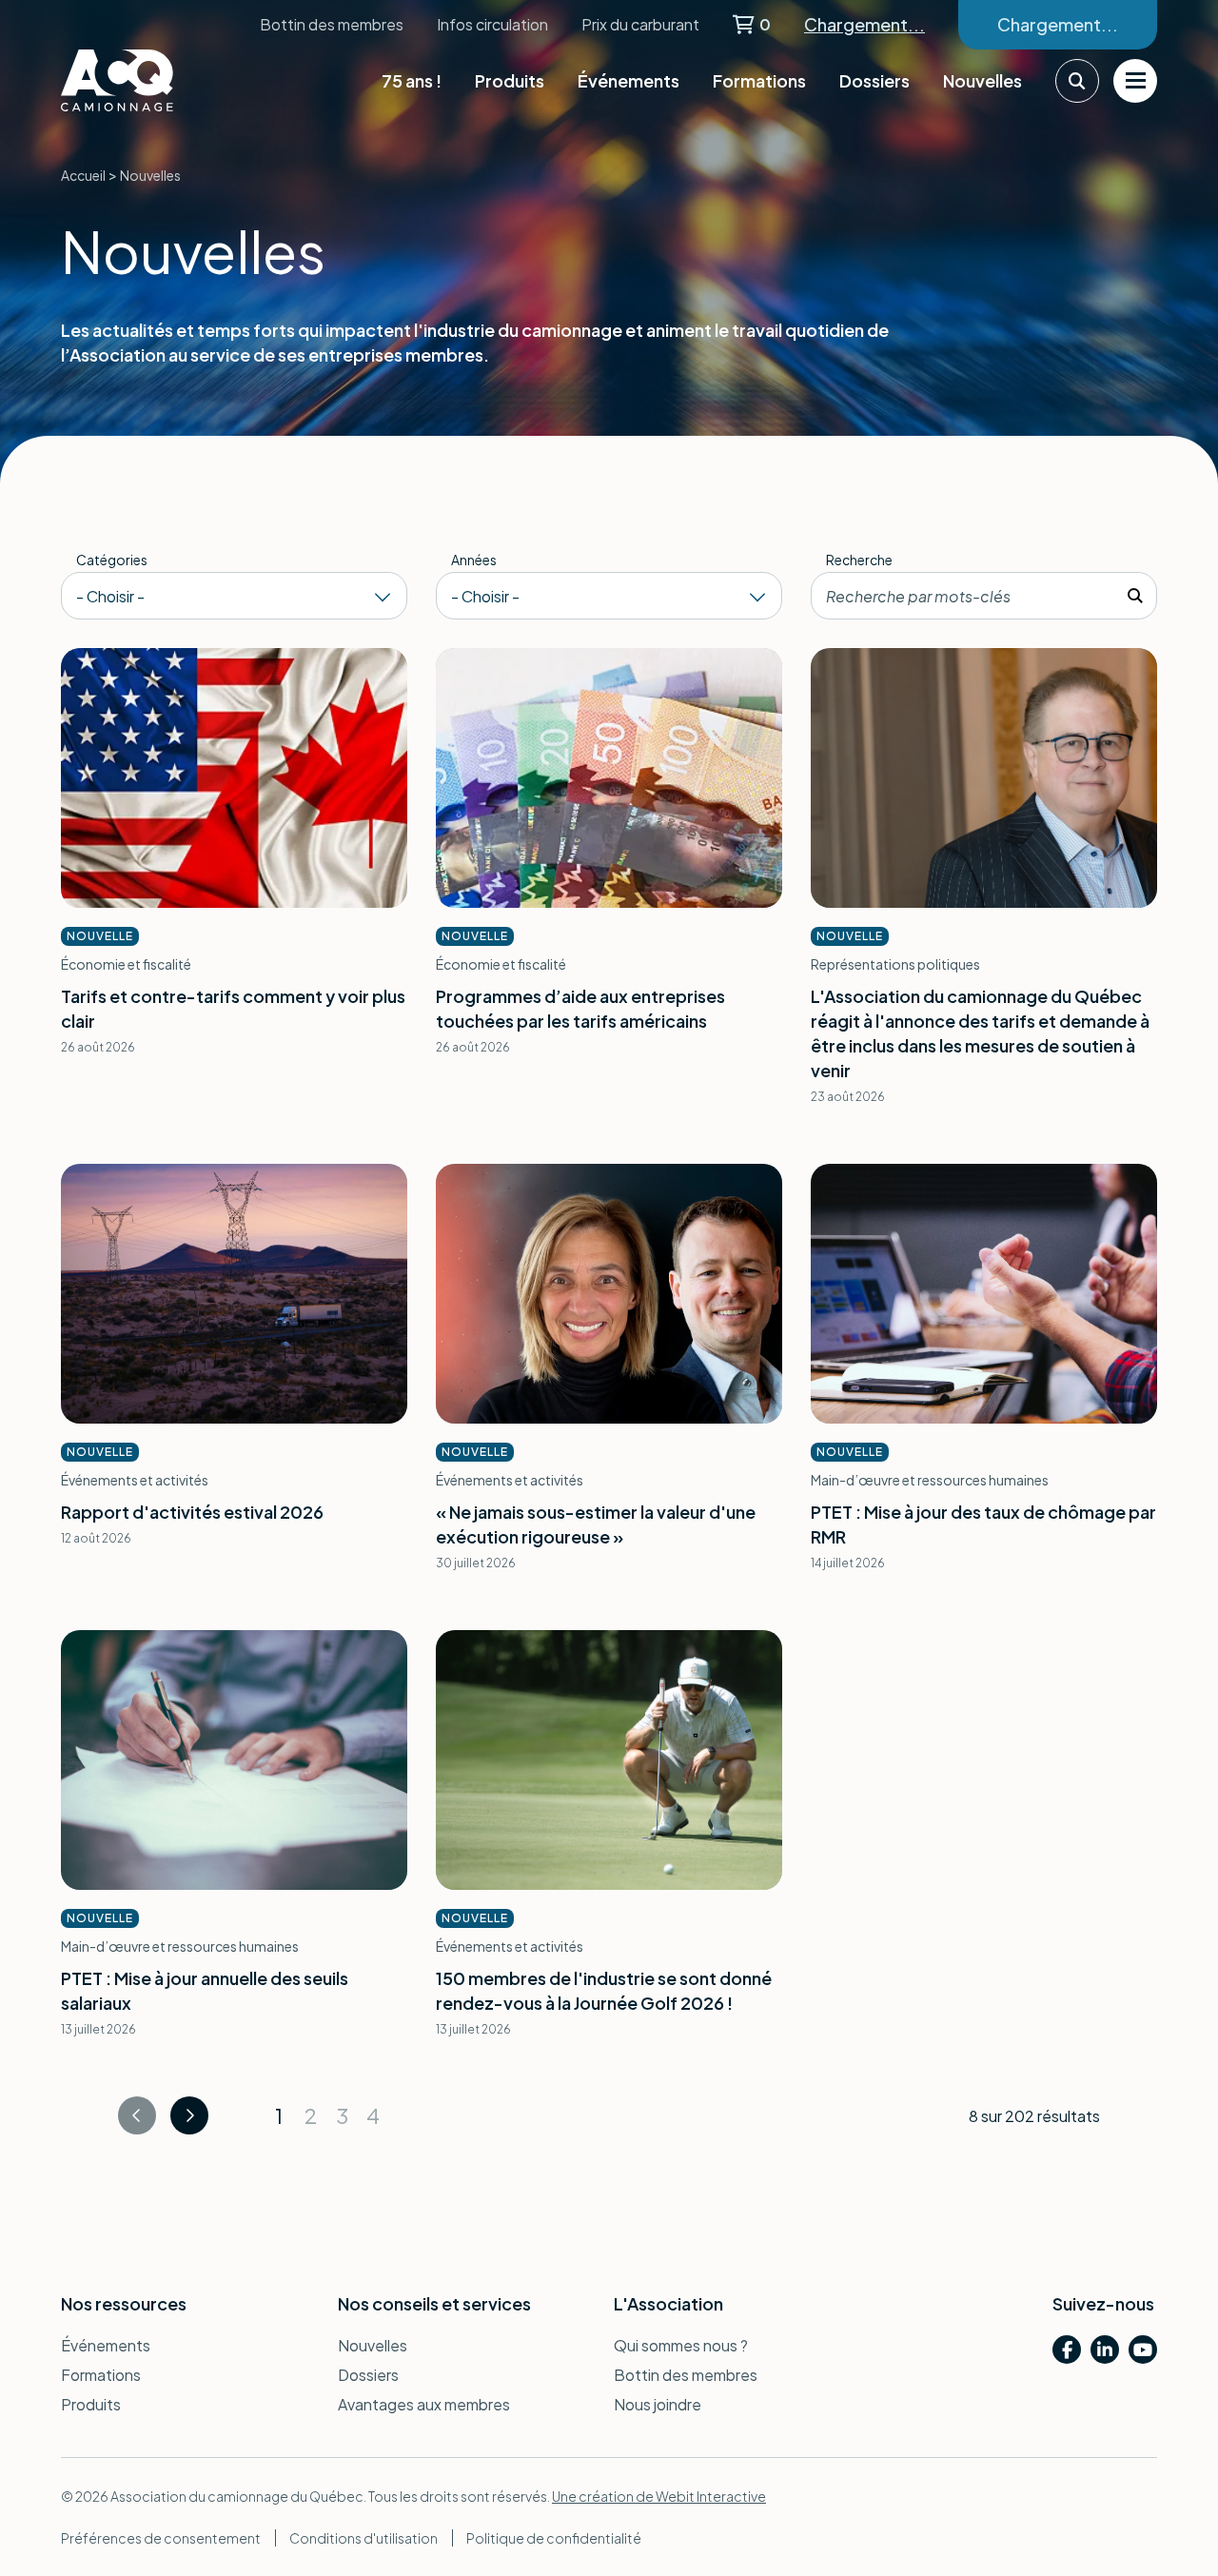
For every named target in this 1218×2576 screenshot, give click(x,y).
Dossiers (874, 80)
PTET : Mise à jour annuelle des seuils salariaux (205, 1990)
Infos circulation (492, 24)
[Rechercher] (1135, 596)
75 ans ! (412, 80)
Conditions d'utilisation (363, 2538)
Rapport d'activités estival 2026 (192, 1512)
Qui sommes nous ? (681, 2345)
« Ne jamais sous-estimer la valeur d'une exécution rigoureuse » (596, 1524)
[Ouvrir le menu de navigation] (1135, 81)
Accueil (83, 175)
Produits (510, 80)
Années (474, 560)
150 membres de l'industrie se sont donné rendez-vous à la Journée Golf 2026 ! (604, 1990)
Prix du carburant (640, 24)
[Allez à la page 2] (189, 2115)
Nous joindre (658, 2404)
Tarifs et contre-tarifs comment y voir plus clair (233, 1008)
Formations (759, 80)
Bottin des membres (332, 24)
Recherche (859, 560)
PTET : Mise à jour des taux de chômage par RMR (983, 1524)
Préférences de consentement (161, 2538)
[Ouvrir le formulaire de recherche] (1077, 81)
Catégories (112, 560)
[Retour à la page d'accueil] (156, 80)
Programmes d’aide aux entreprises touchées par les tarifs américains (580, 1008)
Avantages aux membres (424, 2404)
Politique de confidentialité (554, 2538)
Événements (629, 80)
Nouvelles (982, 80)
